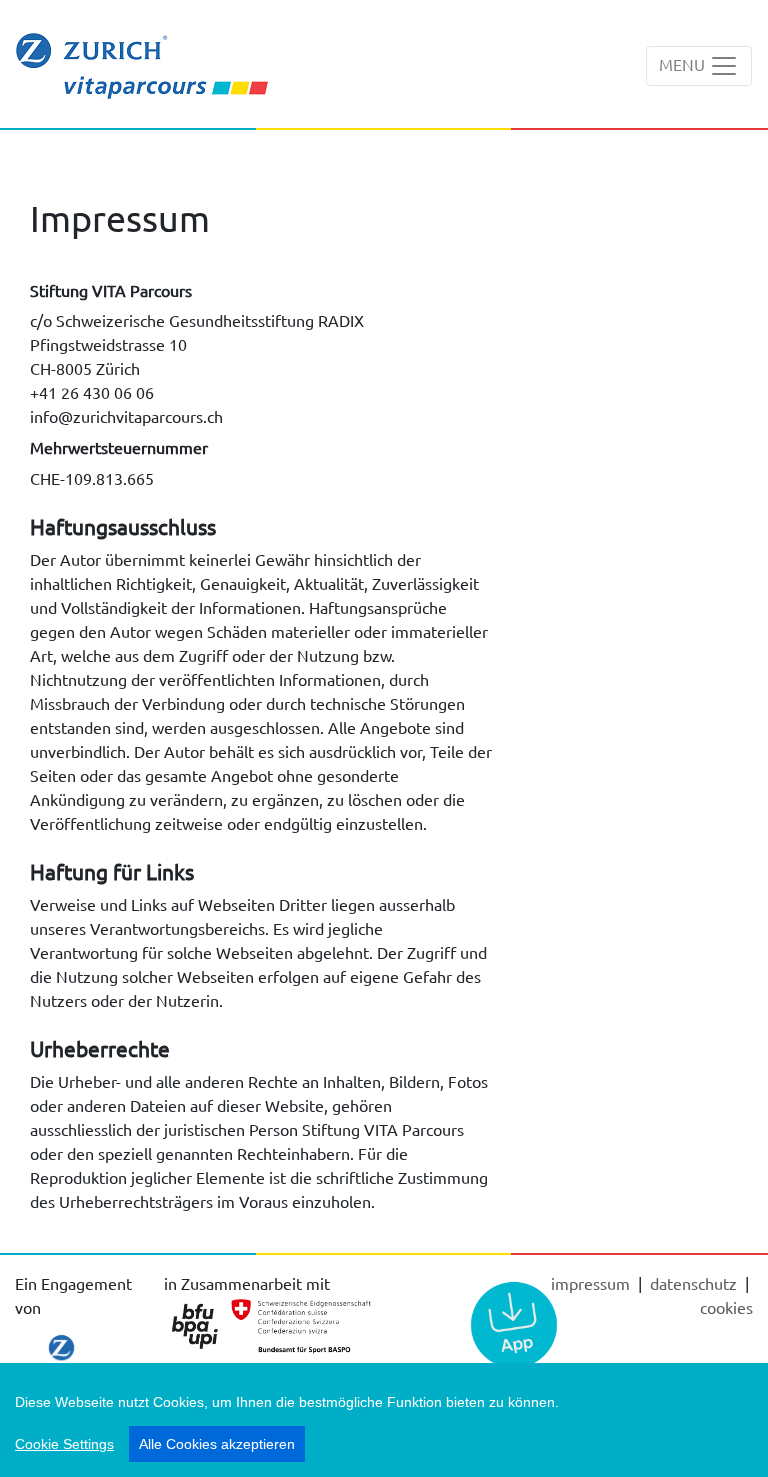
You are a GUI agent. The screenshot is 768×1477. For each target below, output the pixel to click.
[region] (384, 1420)
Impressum (592, 1283)
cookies (726, 1307)
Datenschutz (695, 1283)
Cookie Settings (64, 1444)
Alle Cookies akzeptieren (217, 1444)
